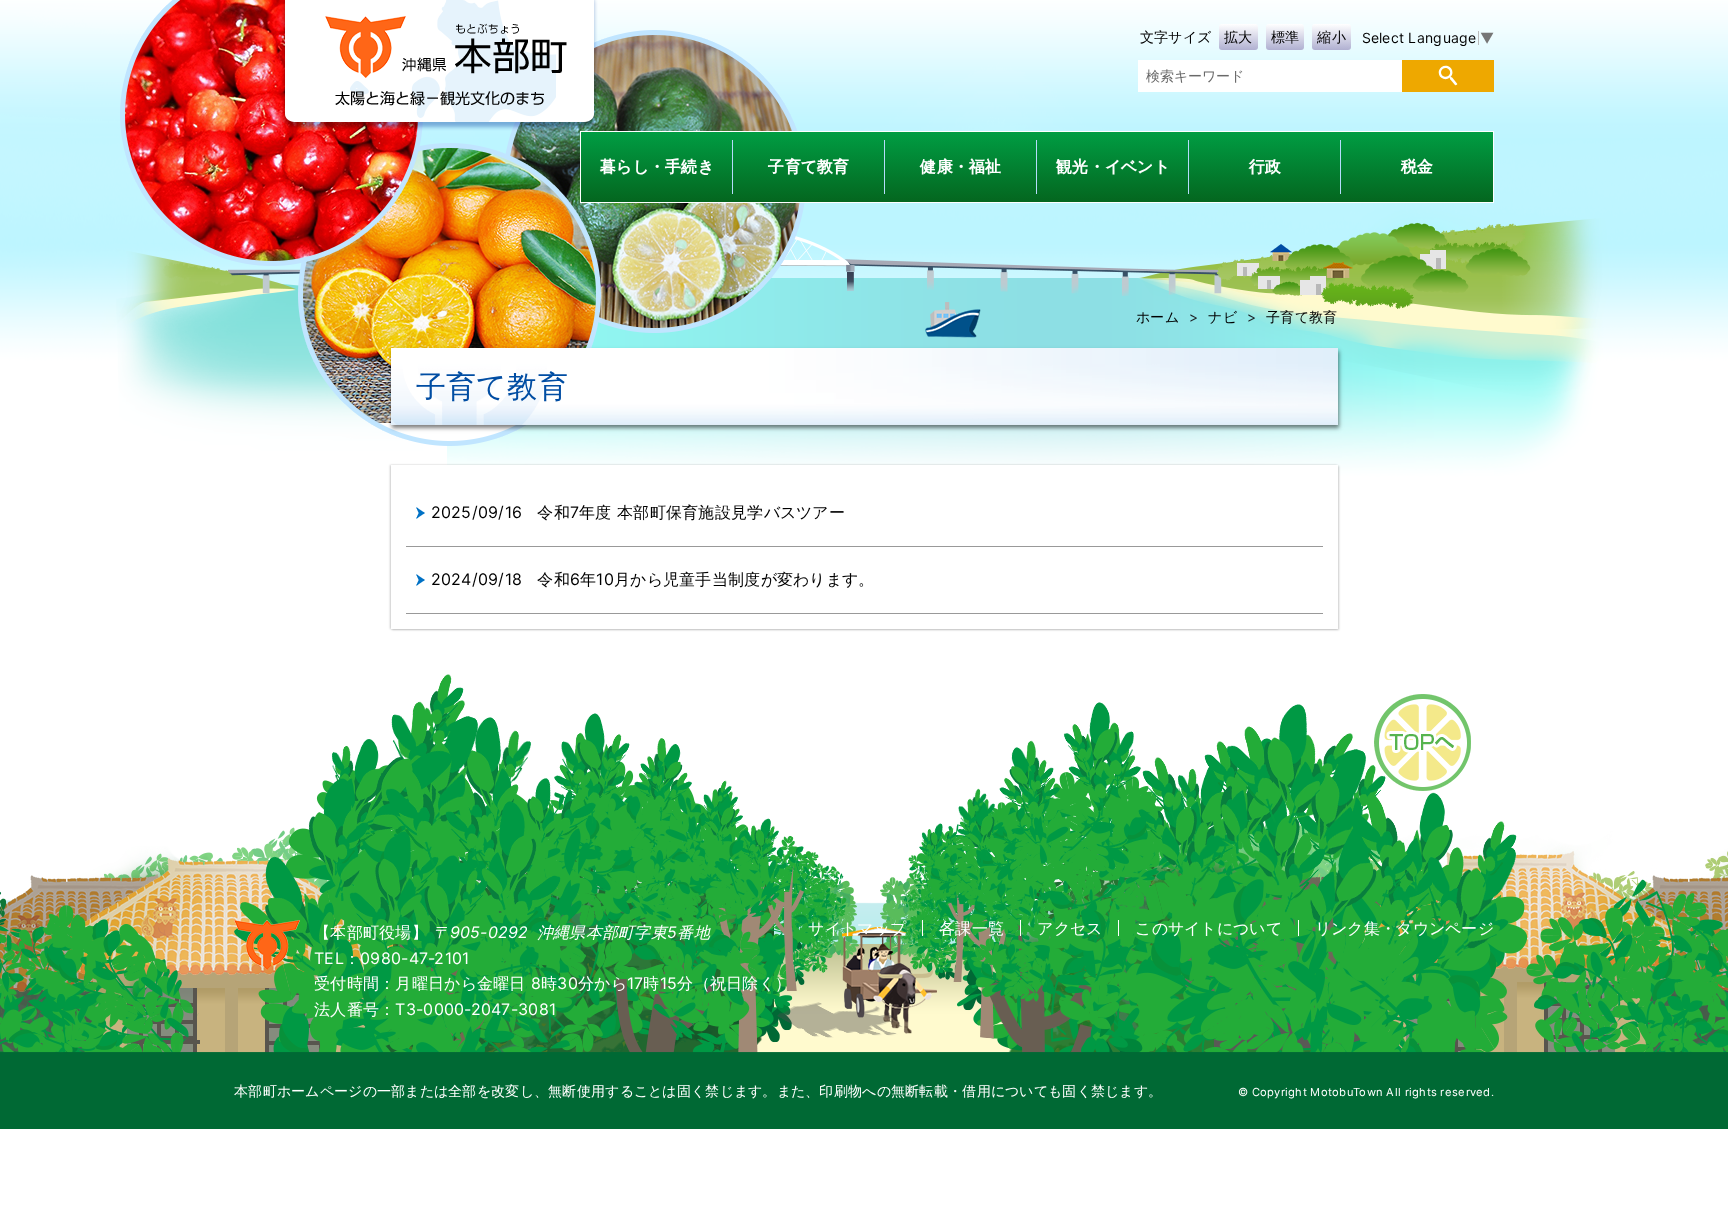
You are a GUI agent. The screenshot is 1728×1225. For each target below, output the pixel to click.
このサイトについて (1208, 928)
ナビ (1222, 316)
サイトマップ (857, 928)
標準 (1285, 36)
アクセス (1069, 928)
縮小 (1331, 36)
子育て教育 (1301, 316)
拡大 (1238, 36)
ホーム (1157, 316)
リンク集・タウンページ (1404, 928)
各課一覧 (971, 928)
